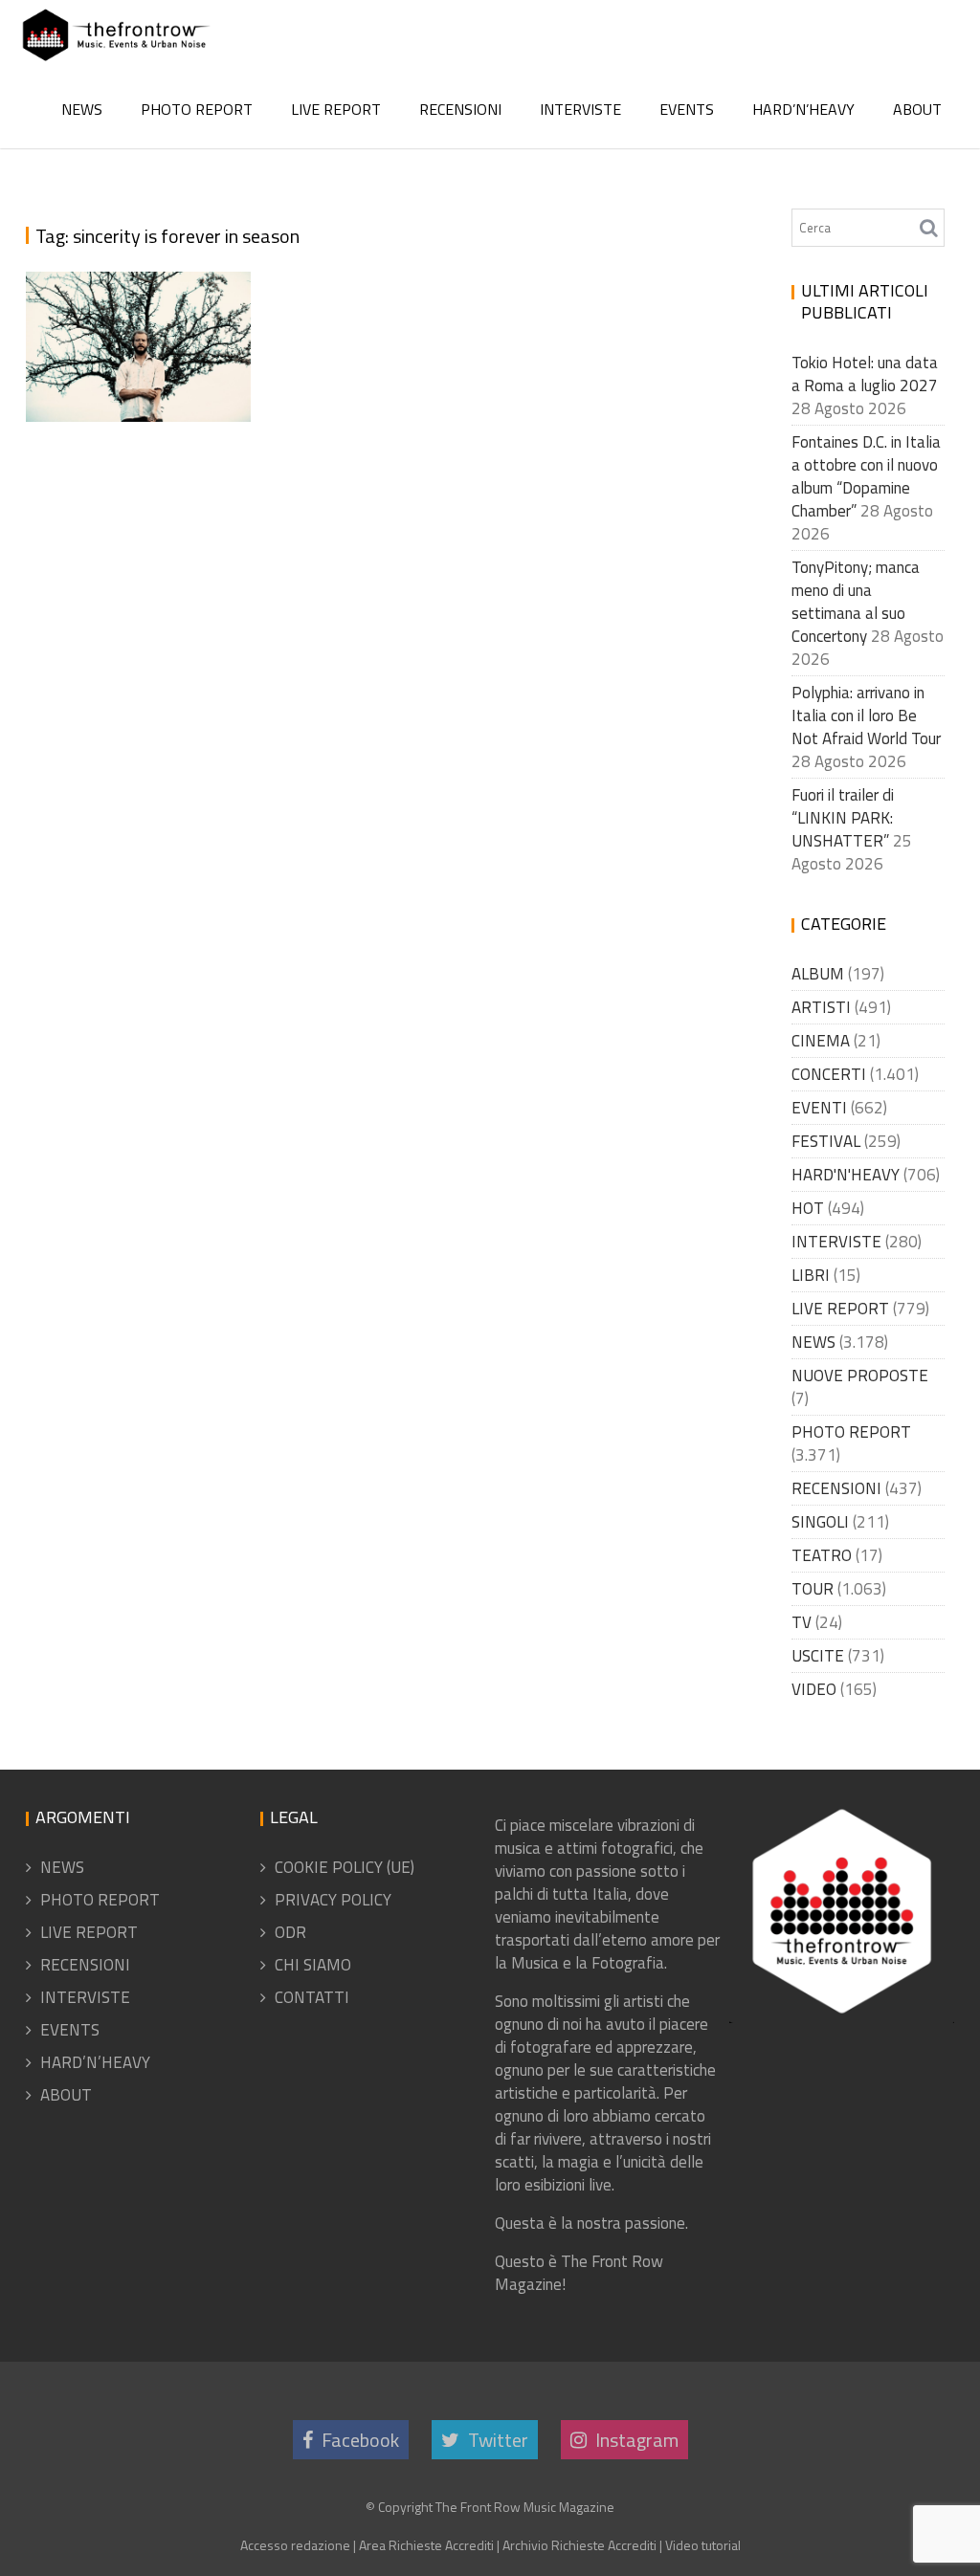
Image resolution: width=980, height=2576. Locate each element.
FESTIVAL (826, 1141)
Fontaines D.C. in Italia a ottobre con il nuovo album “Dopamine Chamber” (866, 476)
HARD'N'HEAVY (846, 1175)
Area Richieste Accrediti (426, 2545)
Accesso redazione (295, 2545)
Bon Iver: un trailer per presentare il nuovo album (135, 318)
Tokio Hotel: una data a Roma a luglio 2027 (865, 374)
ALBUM (818, 974)
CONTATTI (312, 1997)
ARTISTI (821, 1007)
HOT (808, 1208)
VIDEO (814, 1689)
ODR (290, 1932)
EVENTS (687, 109)
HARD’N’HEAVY (803, 109)
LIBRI (811, 1275)
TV (802, 1622)
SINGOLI (820, 1522)
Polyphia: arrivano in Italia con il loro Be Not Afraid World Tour (866, 716)
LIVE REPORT (336, 109)
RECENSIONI (460, 109)
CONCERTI (829, 1074)
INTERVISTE (580, 109)
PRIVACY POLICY (333, 1900)
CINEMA (821, 1041)
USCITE (818, 1656)
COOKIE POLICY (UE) (345, 1867)
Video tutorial (703, 2545)
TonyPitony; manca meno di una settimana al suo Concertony (856, 602)
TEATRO (822, 1555)
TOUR (813, 1589)
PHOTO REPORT (197, 109)
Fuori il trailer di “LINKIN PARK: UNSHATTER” (843, 818)
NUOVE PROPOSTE (860, 1376)
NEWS (82, 109)
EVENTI (819, 1108)
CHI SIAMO (313, 1965)
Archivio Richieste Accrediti (579, 2545)
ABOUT (917, 109)
